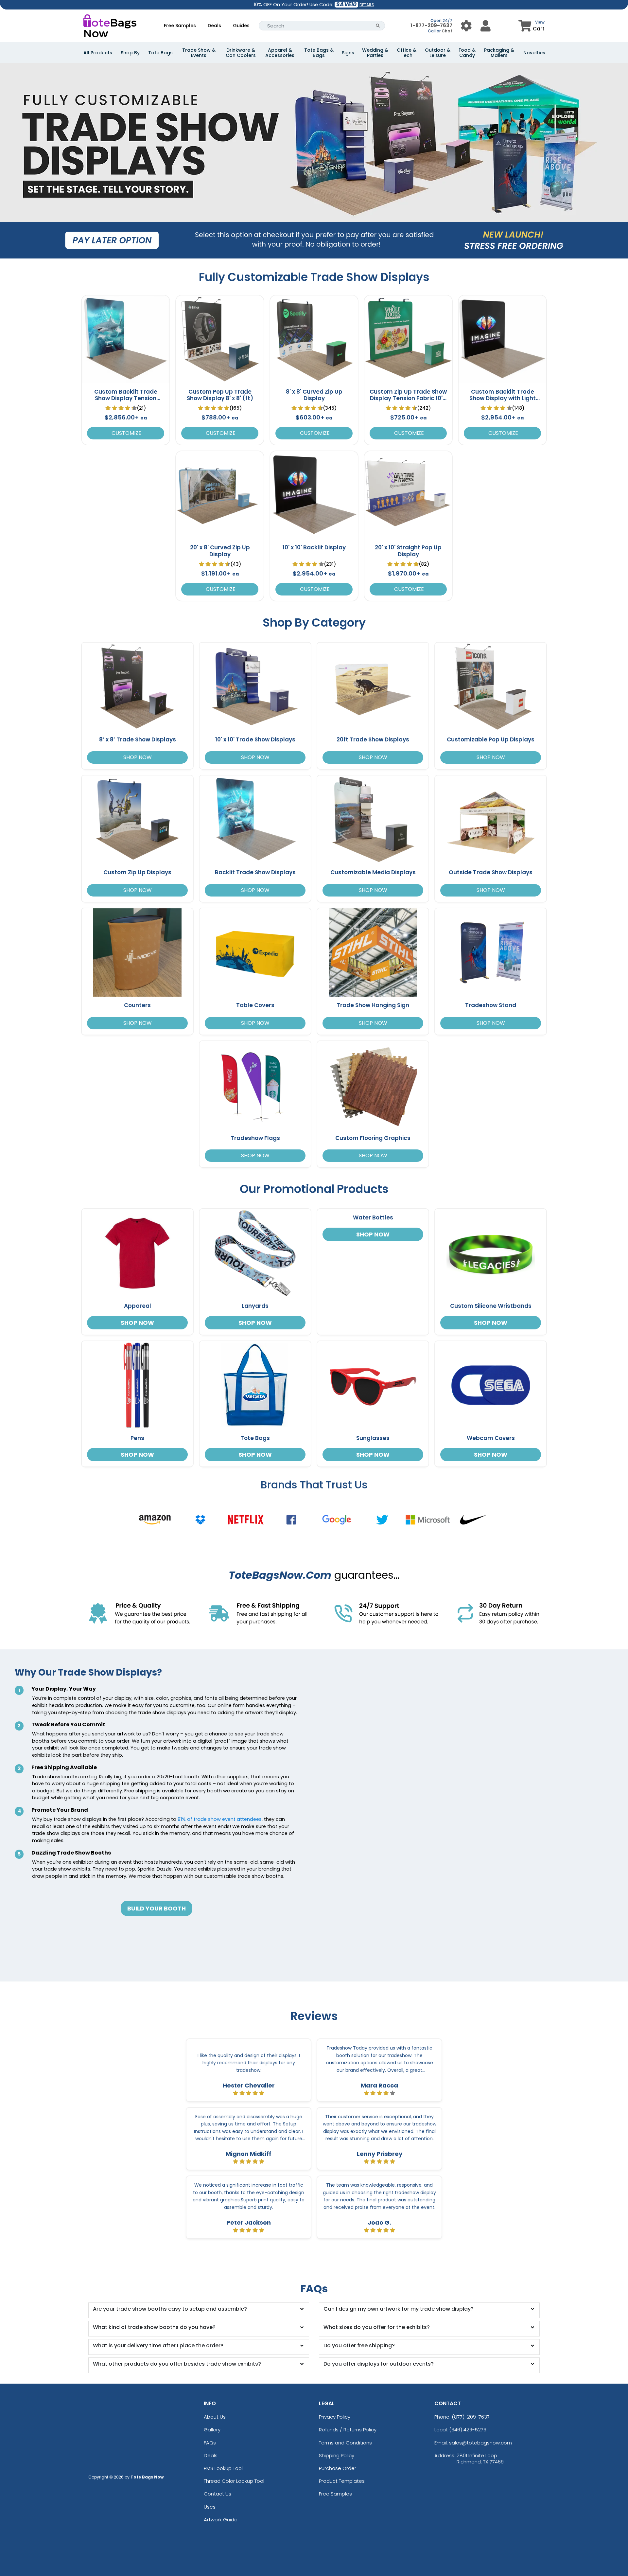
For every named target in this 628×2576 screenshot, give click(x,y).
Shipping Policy (337, 2455)
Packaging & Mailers (499, 53)
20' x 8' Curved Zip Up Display (220, 551)
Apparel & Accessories (280, 53)
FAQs (210, 2443)
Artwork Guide (221, 2520)
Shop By (130, 53)
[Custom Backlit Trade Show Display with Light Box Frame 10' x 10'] (502, 339)
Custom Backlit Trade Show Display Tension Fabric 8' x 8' (126, 398)
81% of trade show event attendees (220, 1819)
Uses (210, 2507)
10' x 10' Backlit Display (314, 547)
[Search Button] (378, 26)
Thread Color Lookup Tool (234, 2481)
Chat (447, 31)
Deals (214, 26)
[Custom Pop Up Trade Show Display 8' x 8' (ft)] (220, 339)
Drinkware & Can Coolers (241, 53)
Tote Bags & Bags (319, 53)
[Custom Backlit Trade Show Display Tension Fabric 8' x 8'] (126, 339)
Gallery (212, 2430)
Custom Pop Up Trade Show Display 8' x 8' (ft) (220, 395)
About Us (215, 2417)
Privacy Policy (335, 2417)
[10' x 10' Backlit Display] (314, 495)
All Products (98, 53)
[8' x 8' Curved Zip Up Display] (314, 339)
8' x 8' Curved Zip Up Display (314, 395)
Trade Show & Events (199, 53)
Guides (241, 26)
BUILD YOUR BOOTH (157, 1908)
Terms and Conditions (345, 2443)
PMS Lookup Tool (223, 2468)
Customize (126, 433)
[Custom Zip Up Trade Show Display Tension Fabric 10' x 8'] (408, 339)
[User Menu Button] (466, 26)
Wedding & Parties (375, 53)
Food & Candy (467, 53)
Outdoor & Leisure (438, 53)
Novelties (534, 53)
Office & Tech (407, 53)
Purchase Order (338, 2468)
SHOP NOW (138, 757)
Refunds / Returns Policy (348, 2430)
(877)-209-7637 (471, 2417)
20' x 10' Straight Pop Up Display (408, 551)
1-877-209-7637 (431, 25)
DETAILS (367, 5)
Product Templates (342, 2481)
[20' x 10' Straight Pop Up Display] (408, 495)
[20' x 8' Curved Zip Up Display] (220, 495)
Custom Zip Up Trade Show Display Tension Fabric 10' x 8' (408, 398)
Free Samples (180, 26)
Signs (348, 53)
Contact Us (218, 2494)
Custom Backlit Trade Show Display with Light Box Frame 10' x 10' (503, 398)
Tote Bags (160, 53)
